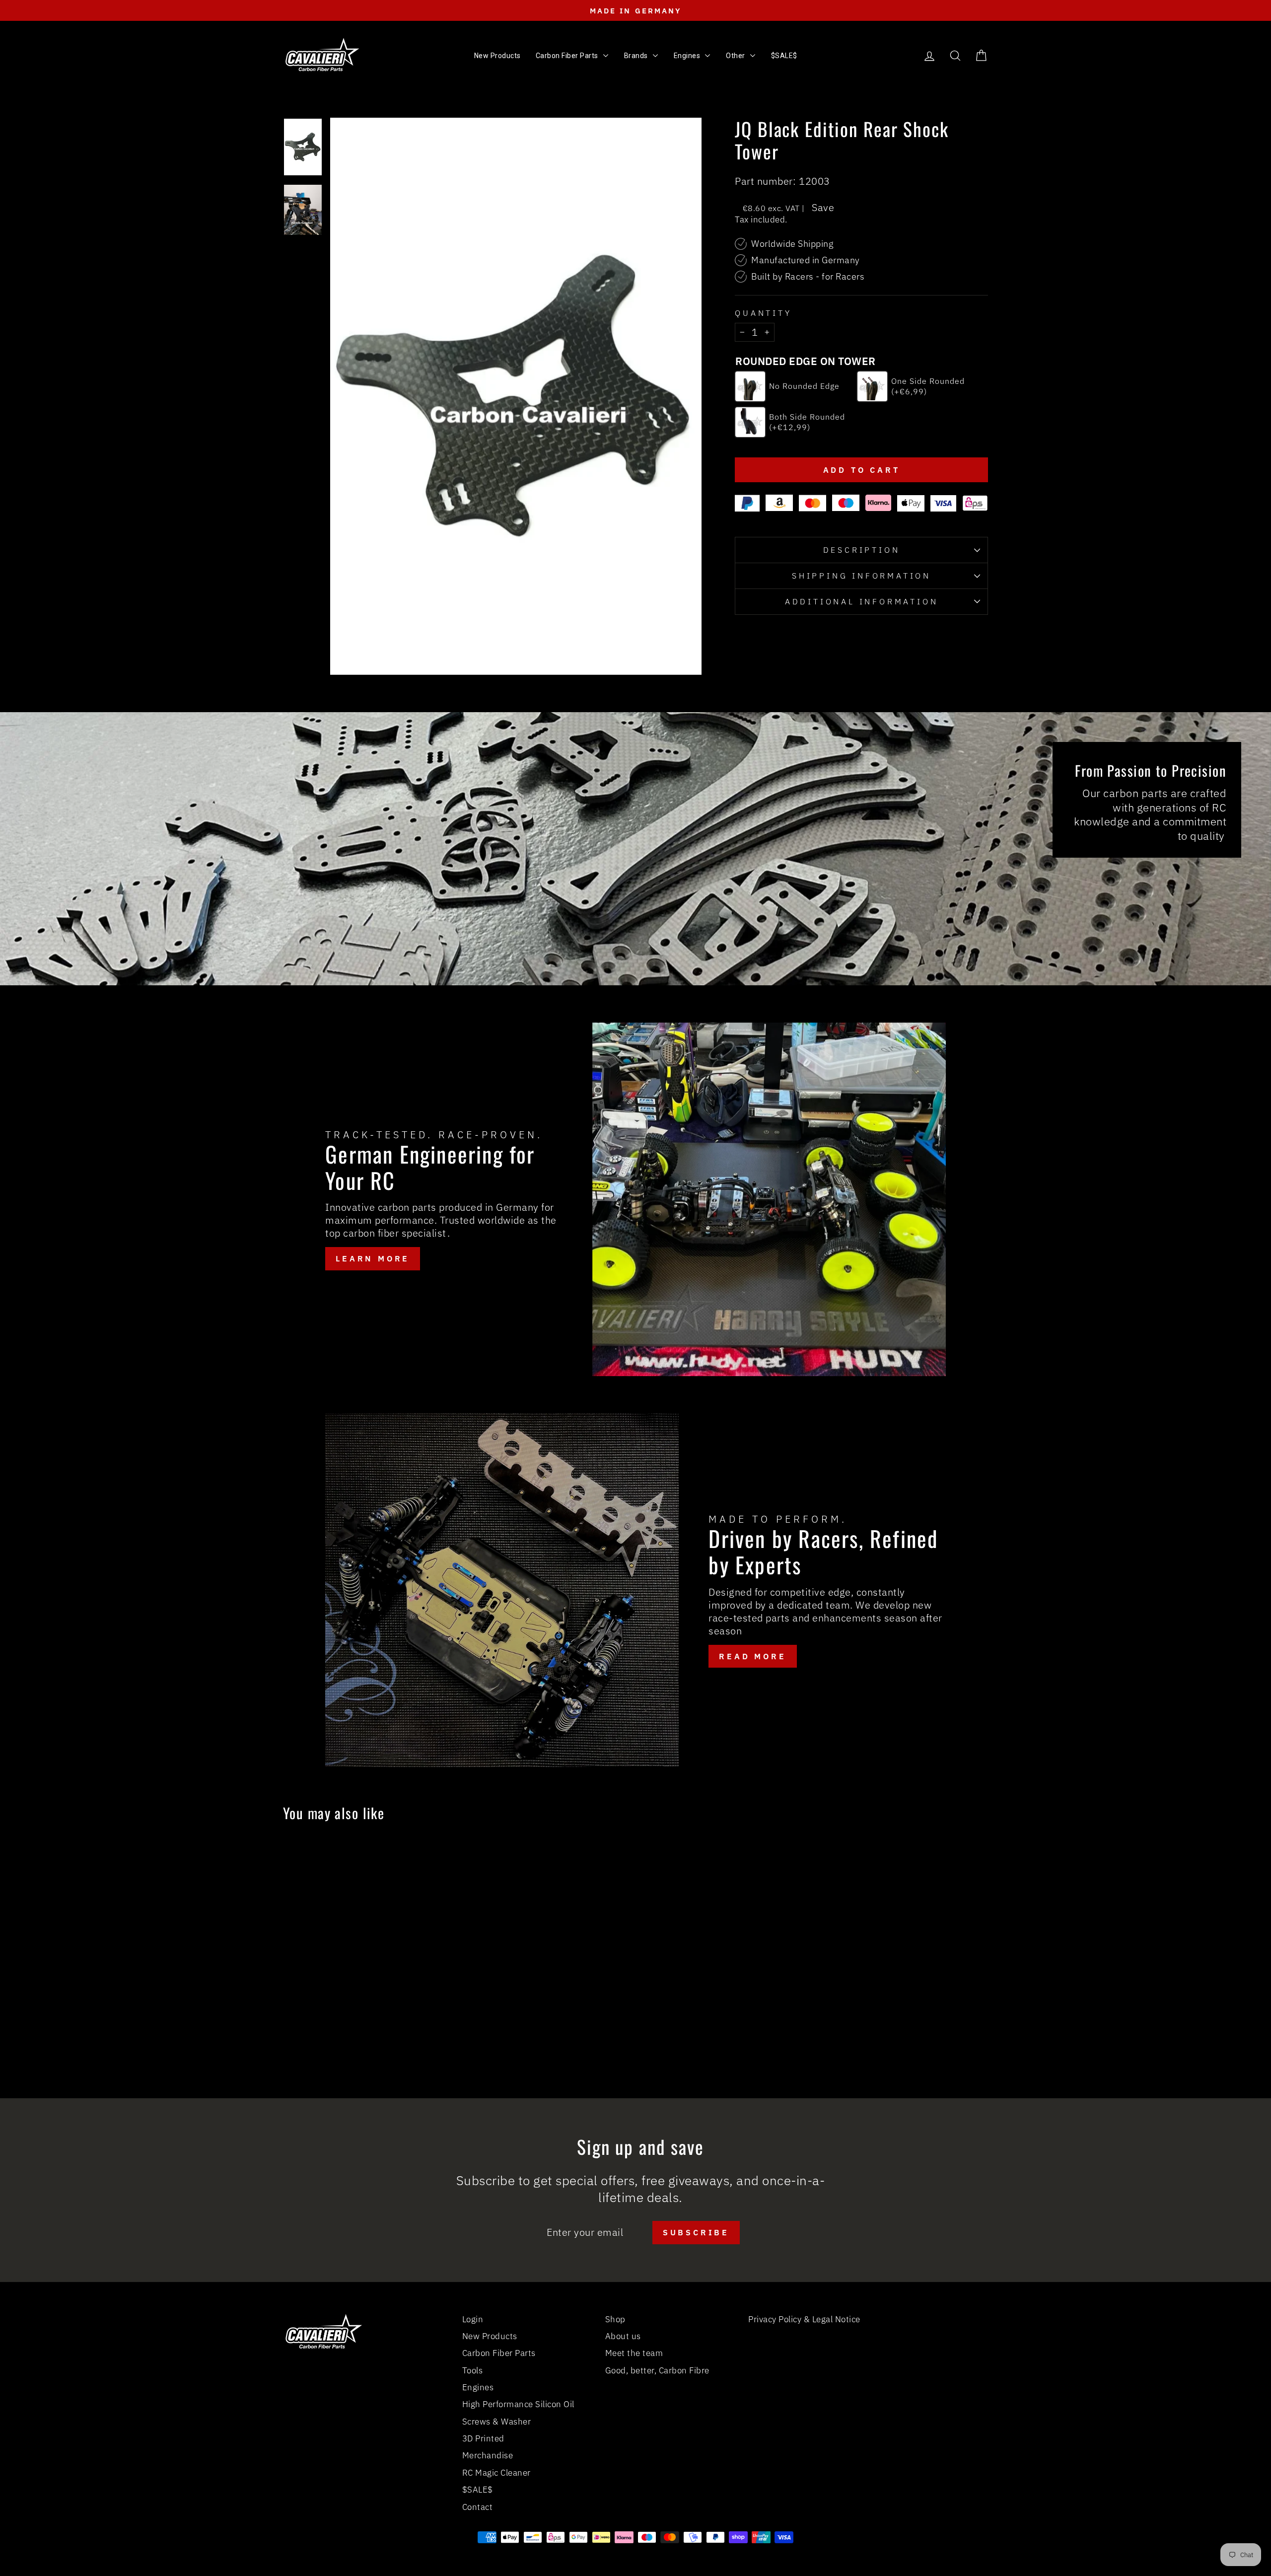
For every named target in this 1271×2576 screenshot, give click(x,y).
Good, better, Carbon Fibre (657, 2370)
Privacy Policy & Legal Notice (804, 2319)
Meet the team (634, 2353)
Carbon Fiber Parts (499, 2353)
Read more (752, 1656)
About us (623, 2336)
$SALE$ (478, 2490)
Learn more (373, 1258)
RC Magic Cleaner (496, 2473)
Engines (478, 2387)
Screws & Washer (497, 2422)
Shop (615, 2319)
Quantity (763, 313)
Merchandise (488, 2455)
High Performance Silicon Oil (518, 2404)
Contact (478, 2507)
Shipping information (861, 576)
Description (862, 550)
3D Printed (483, 2438)
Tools (473, 2370)
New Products (490, 2336)
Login (473, 2319)
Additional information (862, 601)
